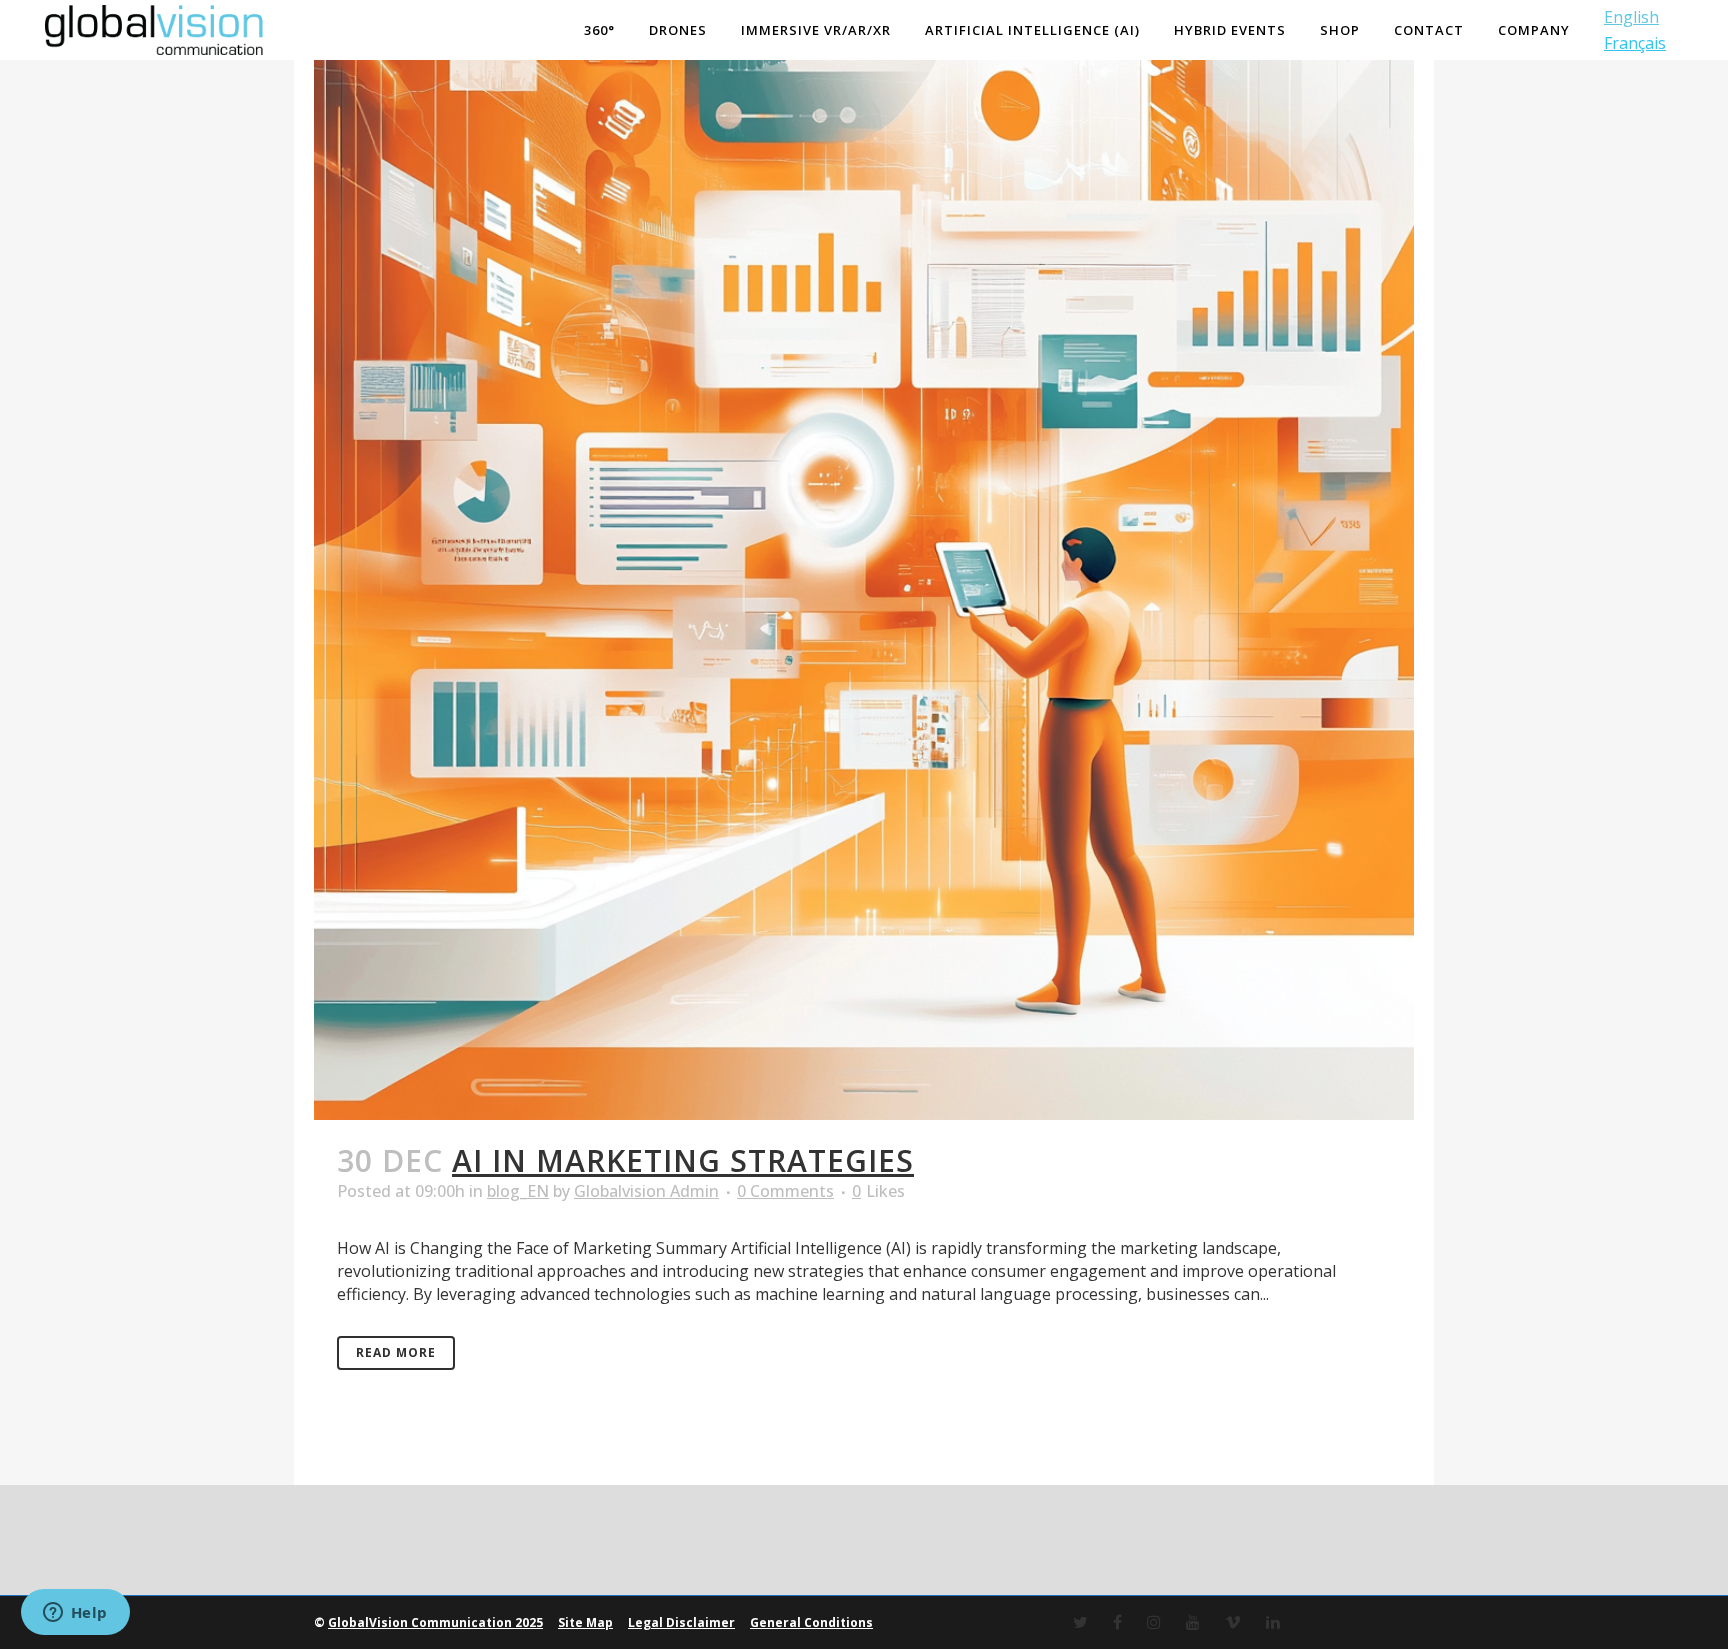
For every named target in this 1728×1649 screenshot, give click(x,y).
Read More (396, 1352)
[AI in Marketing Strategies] (864, 570)
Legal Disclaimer (681, 1622)
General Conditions (811, 1622)
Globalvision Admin (646, 1191)
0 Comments (785, 1191)
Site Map (585, 1622)
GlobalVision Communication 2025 (435, 1622)
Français (1635, 43)
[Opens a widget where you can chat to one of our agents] (75, 1614)
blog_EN (518, 1191)
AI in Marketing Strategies (683, 1160)
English (1631, 17)
